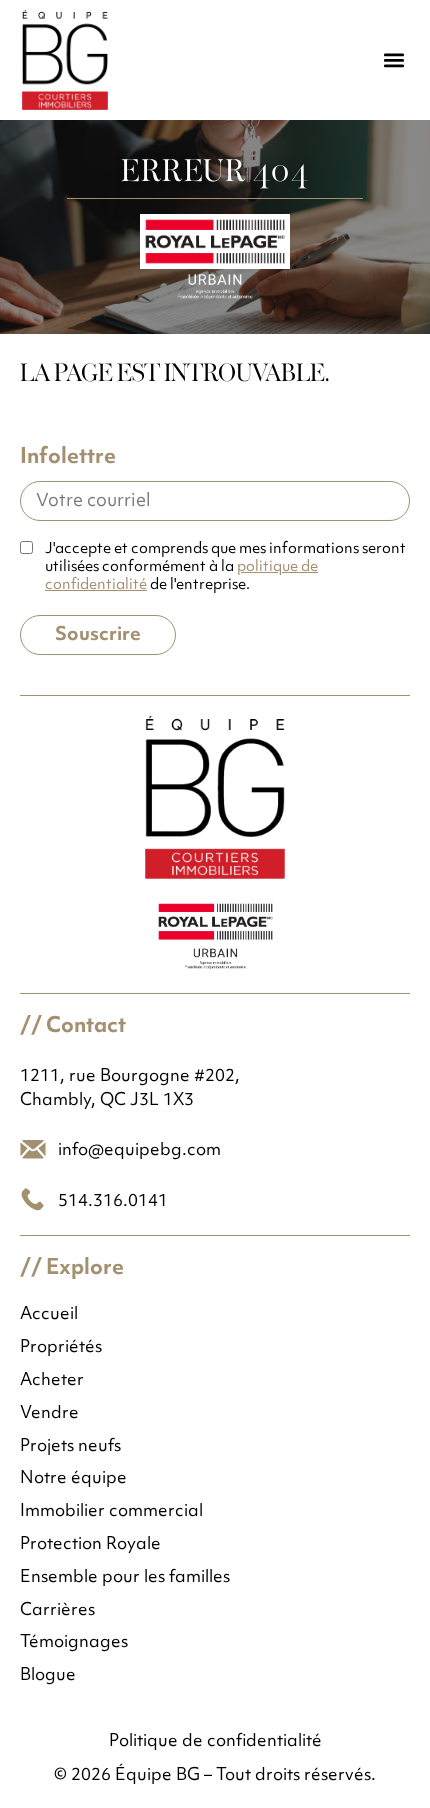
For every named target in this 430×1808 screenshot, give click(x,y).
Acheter (52, 1381)
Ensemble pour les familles (125, 1578)
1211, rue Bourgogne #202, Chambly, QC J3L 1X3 (130, 1089)
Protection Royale (90, 1545)
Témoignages (74, 1643)
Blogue (48, 1676)
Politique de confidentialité (215, 1742)
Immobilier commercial (111, 1512)
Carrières (57, 1611)
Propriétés (61, 1348)
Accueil (49, 1315)
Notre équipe (73, 1479)
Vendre (49, 1414)
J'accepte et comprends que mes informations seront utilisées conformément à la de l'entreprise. (225, 568)
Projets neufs (70, 1447)
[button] (393, 60)
